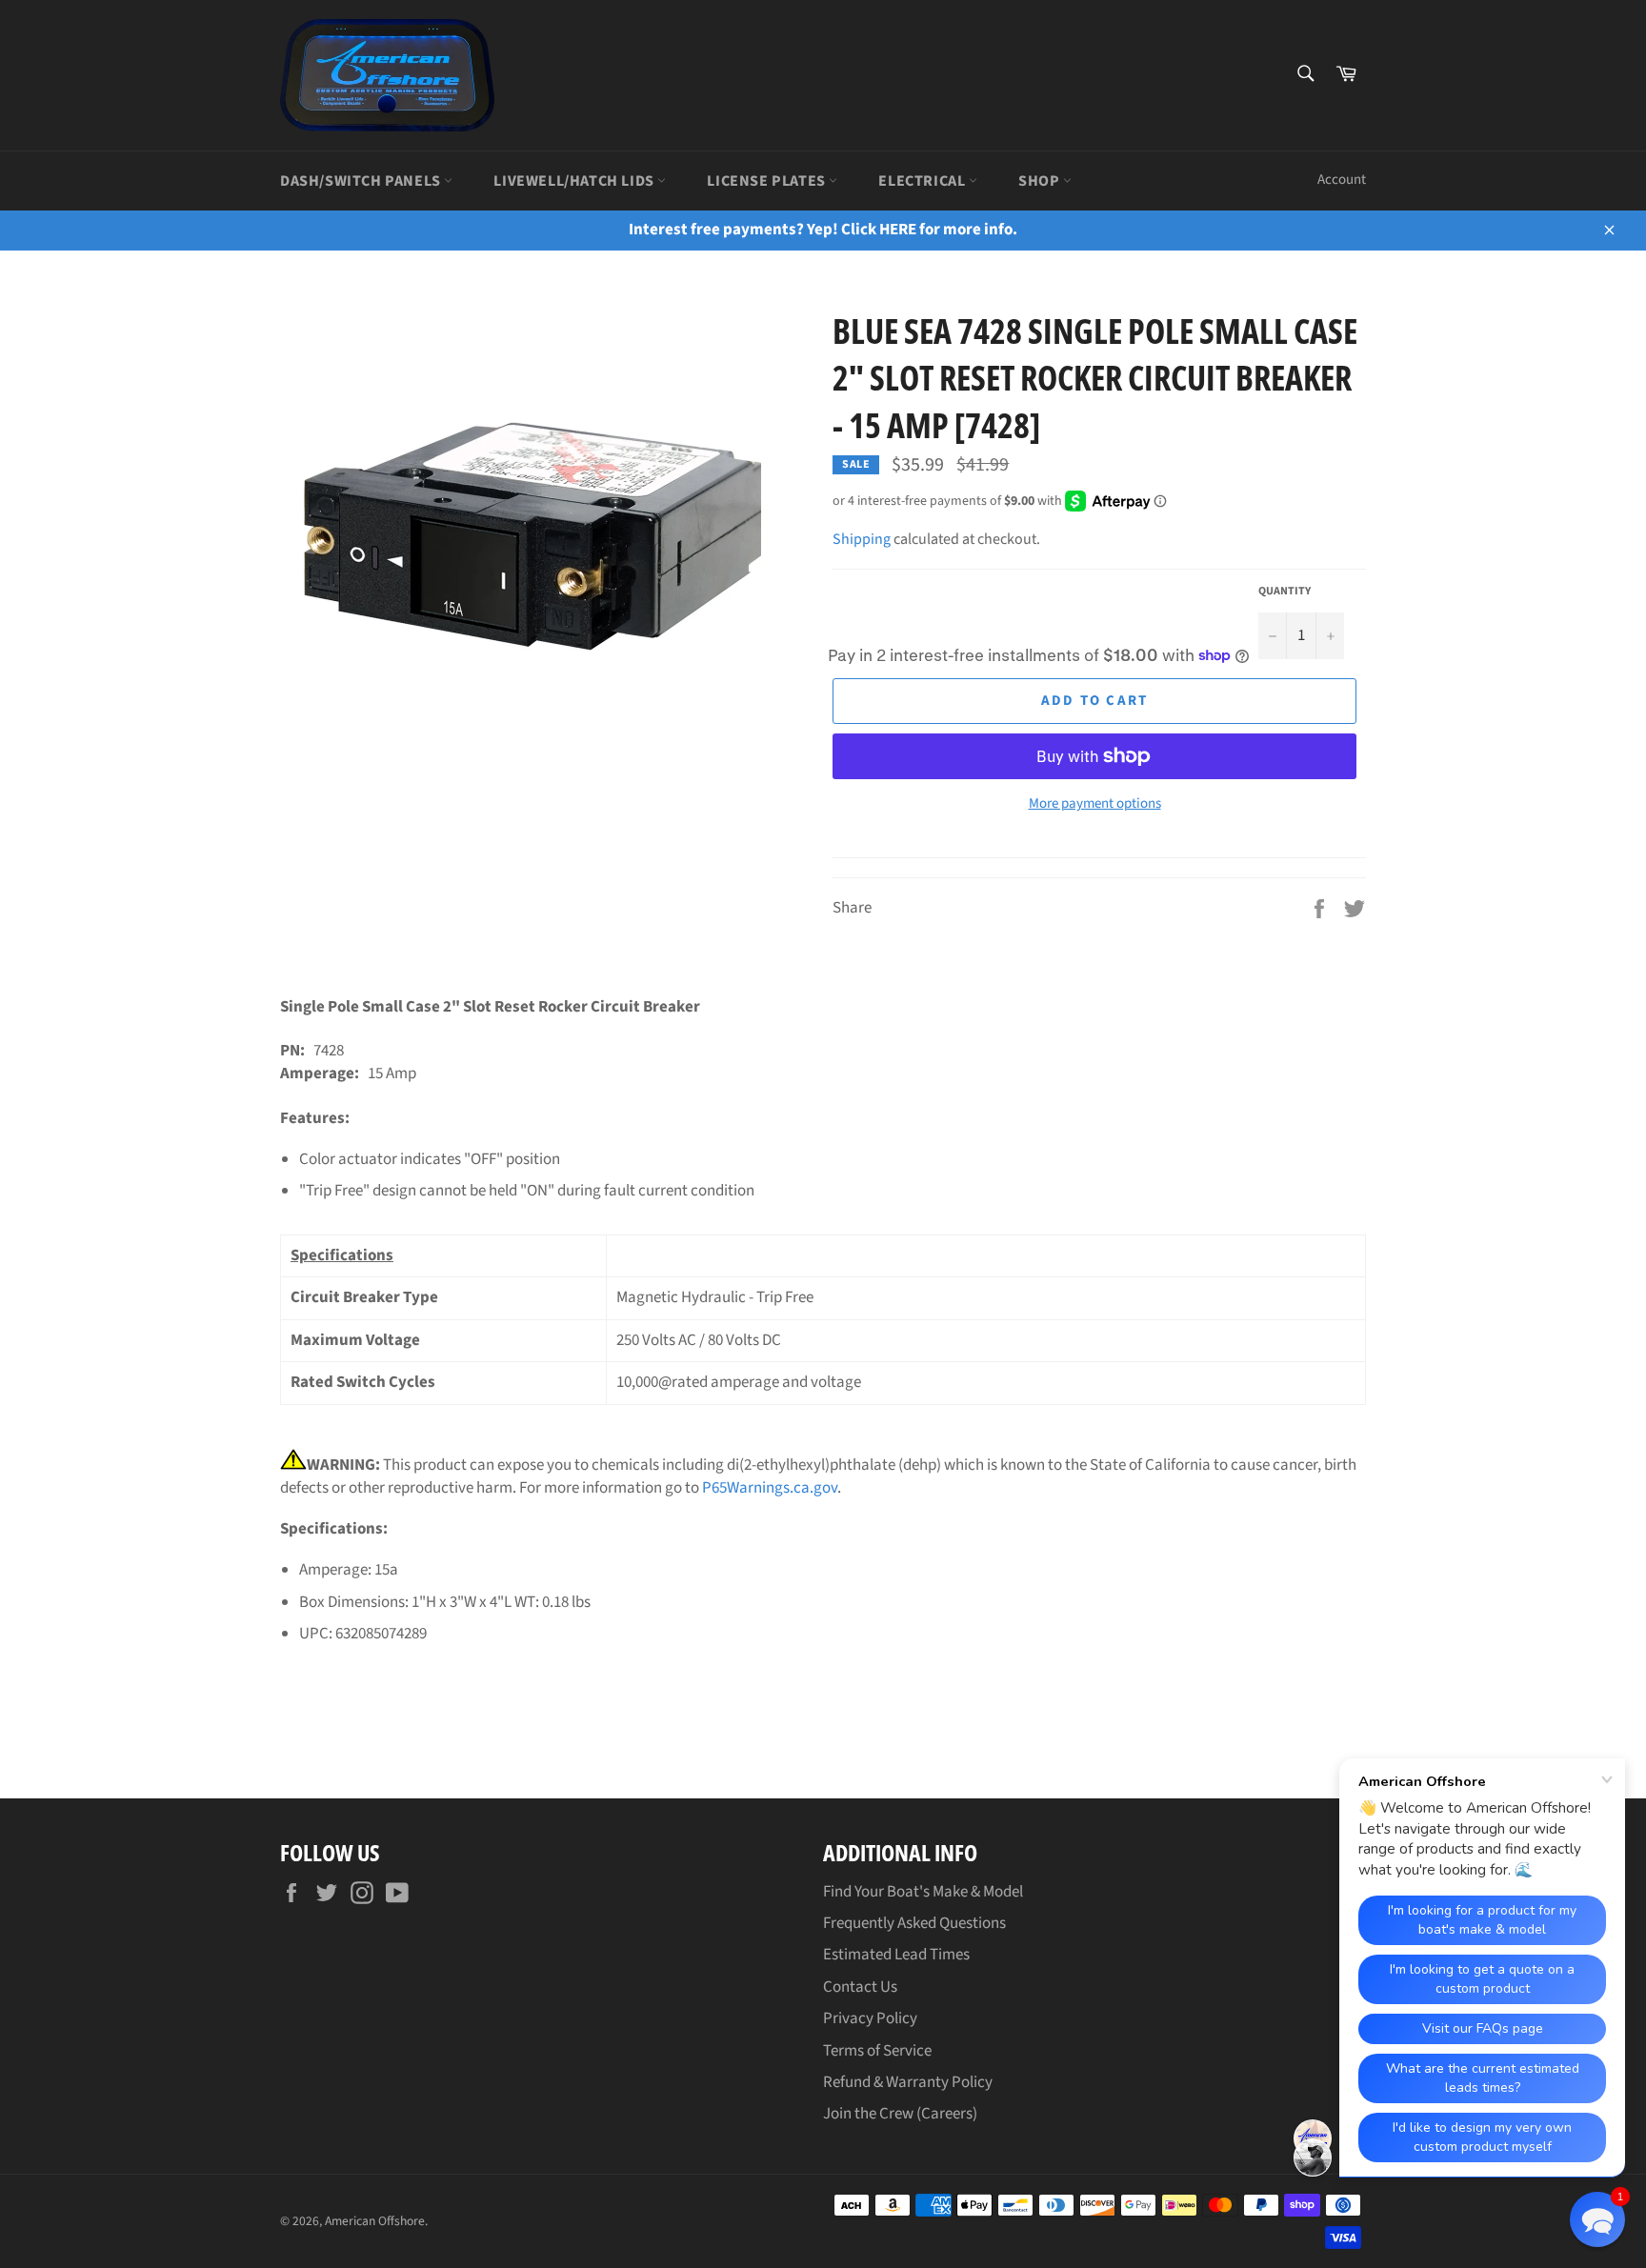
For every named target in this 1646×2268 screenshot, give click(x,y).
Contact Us (860, 1987)
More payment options (1095, 804)
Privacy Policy (870, 2018)
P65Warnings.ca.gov (770, 1488)
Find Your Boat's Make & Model (923, 1892)
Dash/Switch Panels (362, 181)
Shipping (862, 539)
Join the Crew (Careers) (900, 2114)
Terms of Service (877, 2051)
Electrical (923, 181)
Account (1342, 180)
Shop (1041, 181)
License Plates (768, 181)
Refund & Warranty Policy (908, 2082)
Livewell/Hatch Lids (575, 181)
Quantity (1285, 592)
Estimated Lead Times (896, 1955)
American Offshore (375, 2221)
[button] (1597, 2219)
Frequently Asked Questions (914, 1923)
